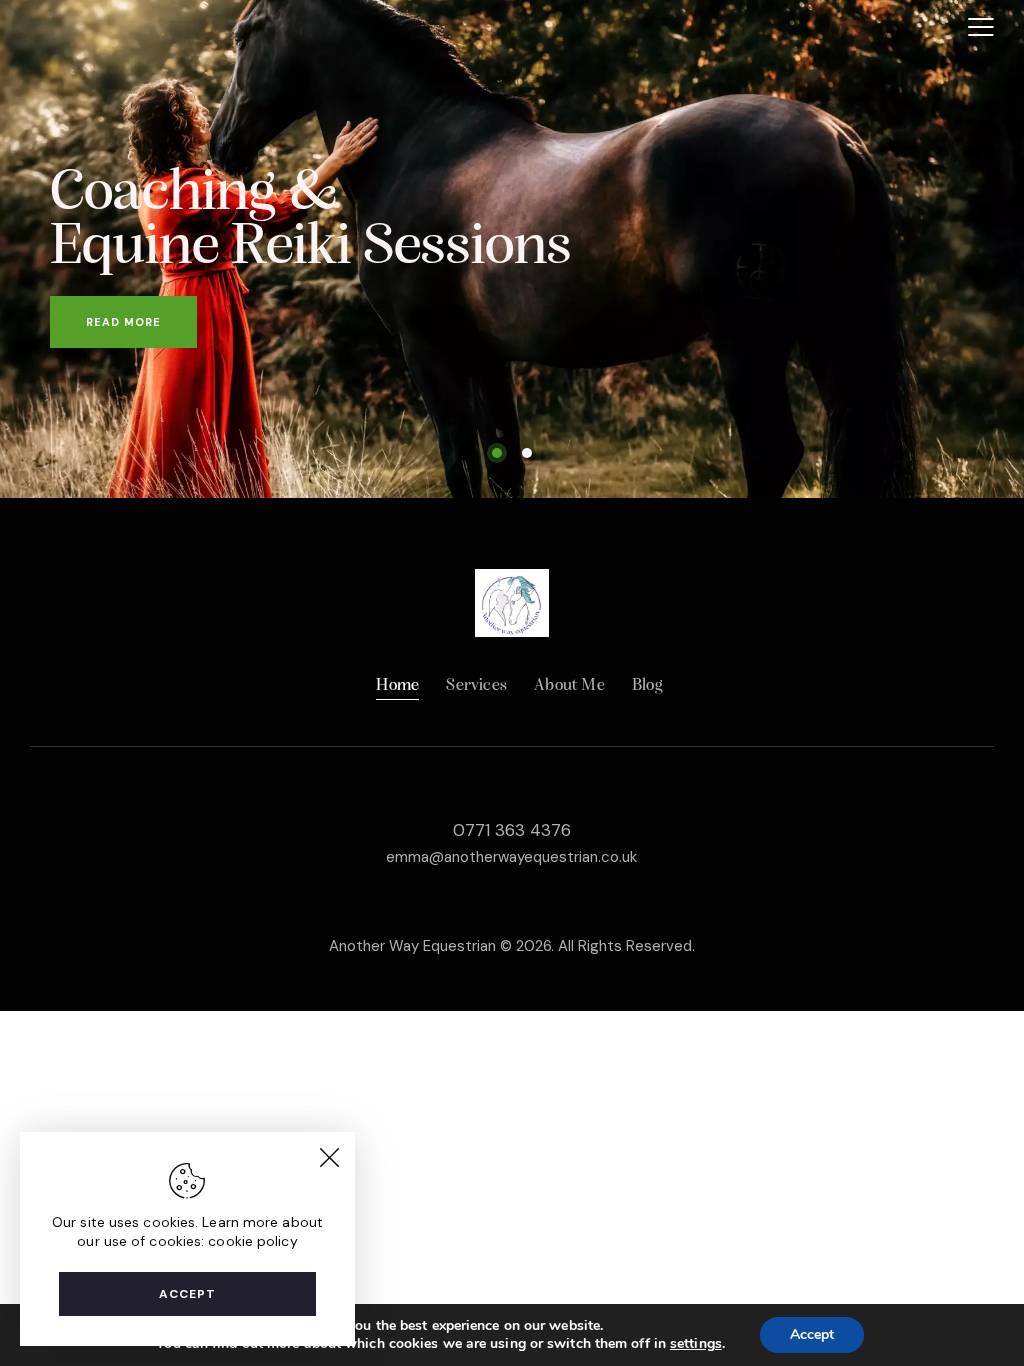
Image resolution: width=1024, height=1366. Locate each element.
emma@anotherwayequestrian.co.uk (511, 857)
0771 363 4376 (512, 830)
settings (696, 1344)
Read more (123, 322)
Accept (187, 1294)
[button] (981, 28)
